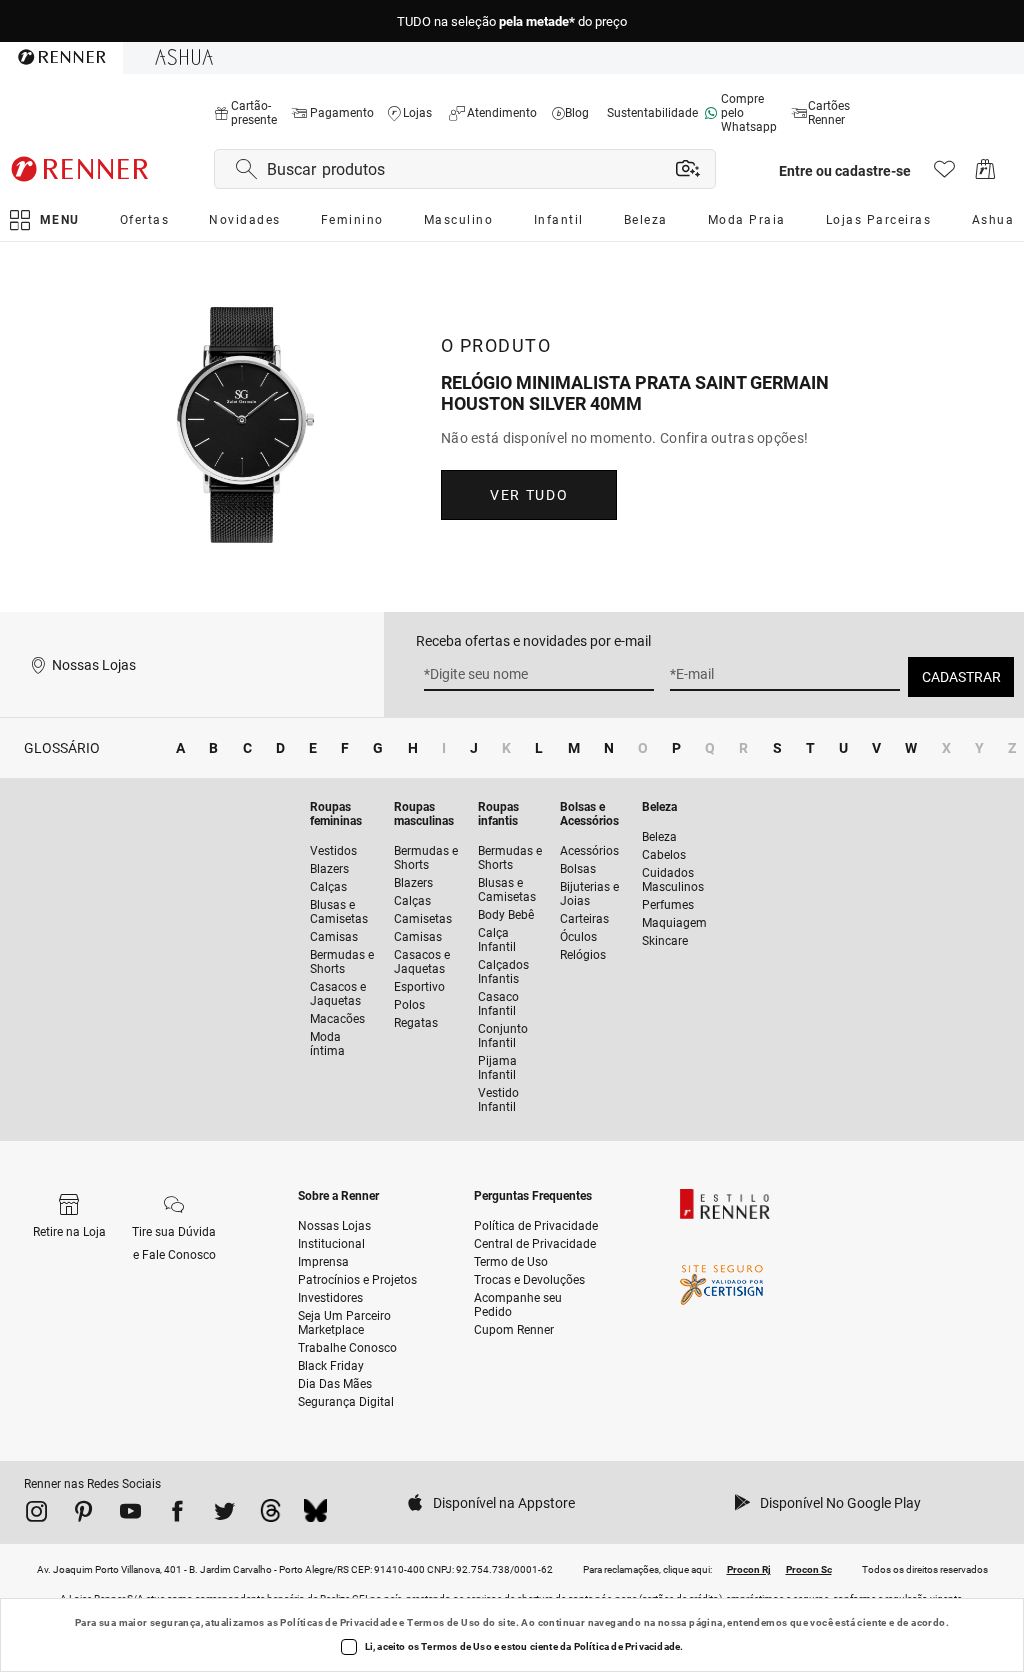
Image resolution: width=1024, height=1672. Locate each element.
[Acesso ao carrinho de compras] (985, 174)
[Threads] (270, 1515)
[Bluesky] (315, 1515)
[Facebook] (177, 1515)
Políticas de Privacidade (338, 1622)
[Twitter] (224, 1515)
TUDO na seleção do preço (512, 21)
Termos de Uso (443, 1622)
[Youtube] (130, 1515)
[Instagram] (36, 1515)
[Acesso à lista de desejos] (944, 174)
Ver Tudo (529, 495)
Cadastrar (961, 677)
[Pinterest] (83, 1515)
